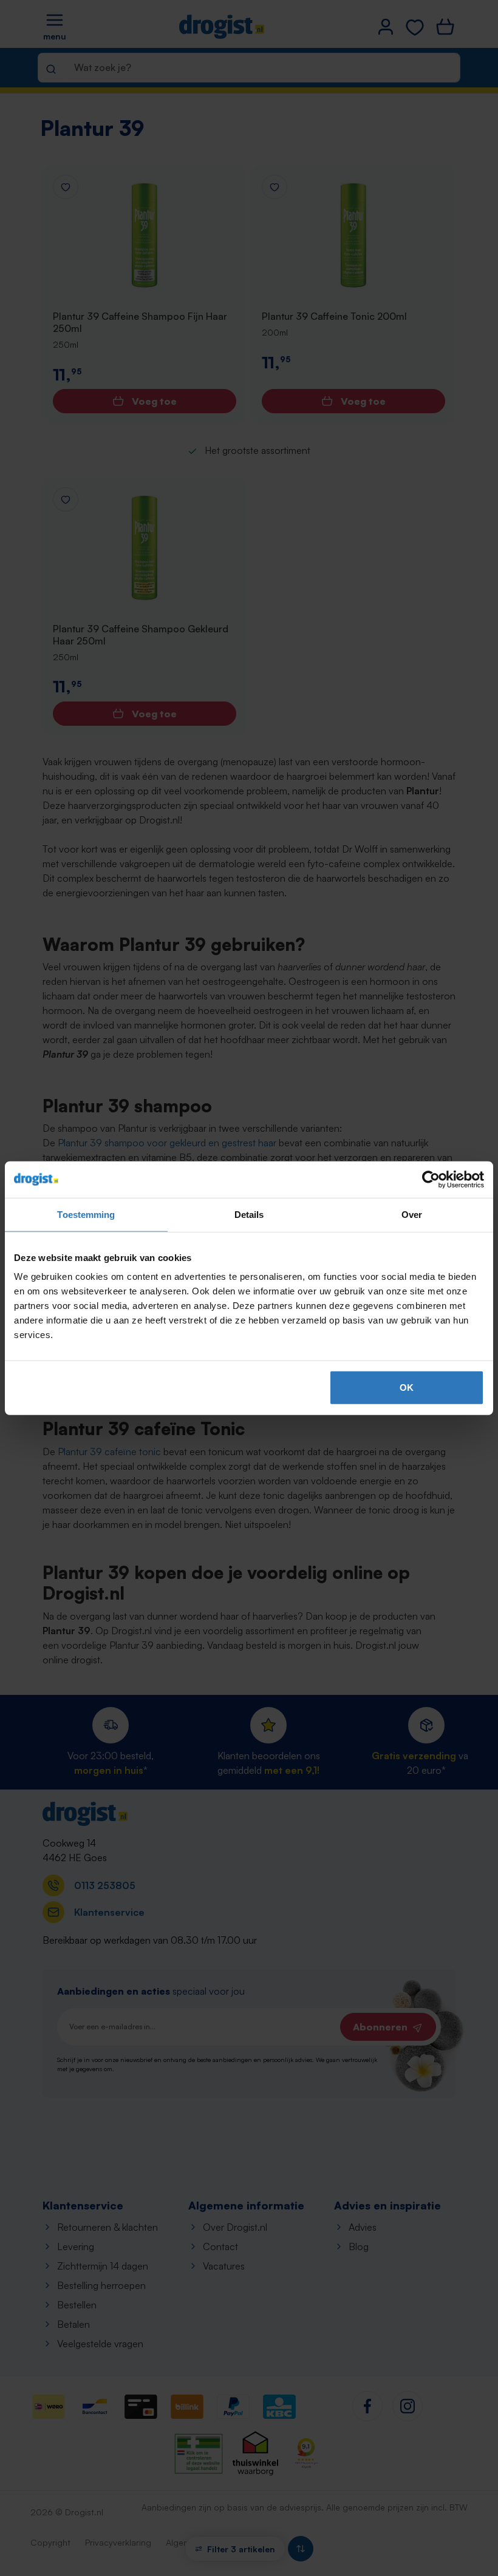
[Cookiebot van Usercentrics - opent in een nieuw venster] (431, 1179)
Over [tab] (412, 1214)
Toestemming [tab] (86, 1214)
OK (407, 1388)
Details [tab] (249, 1214)
